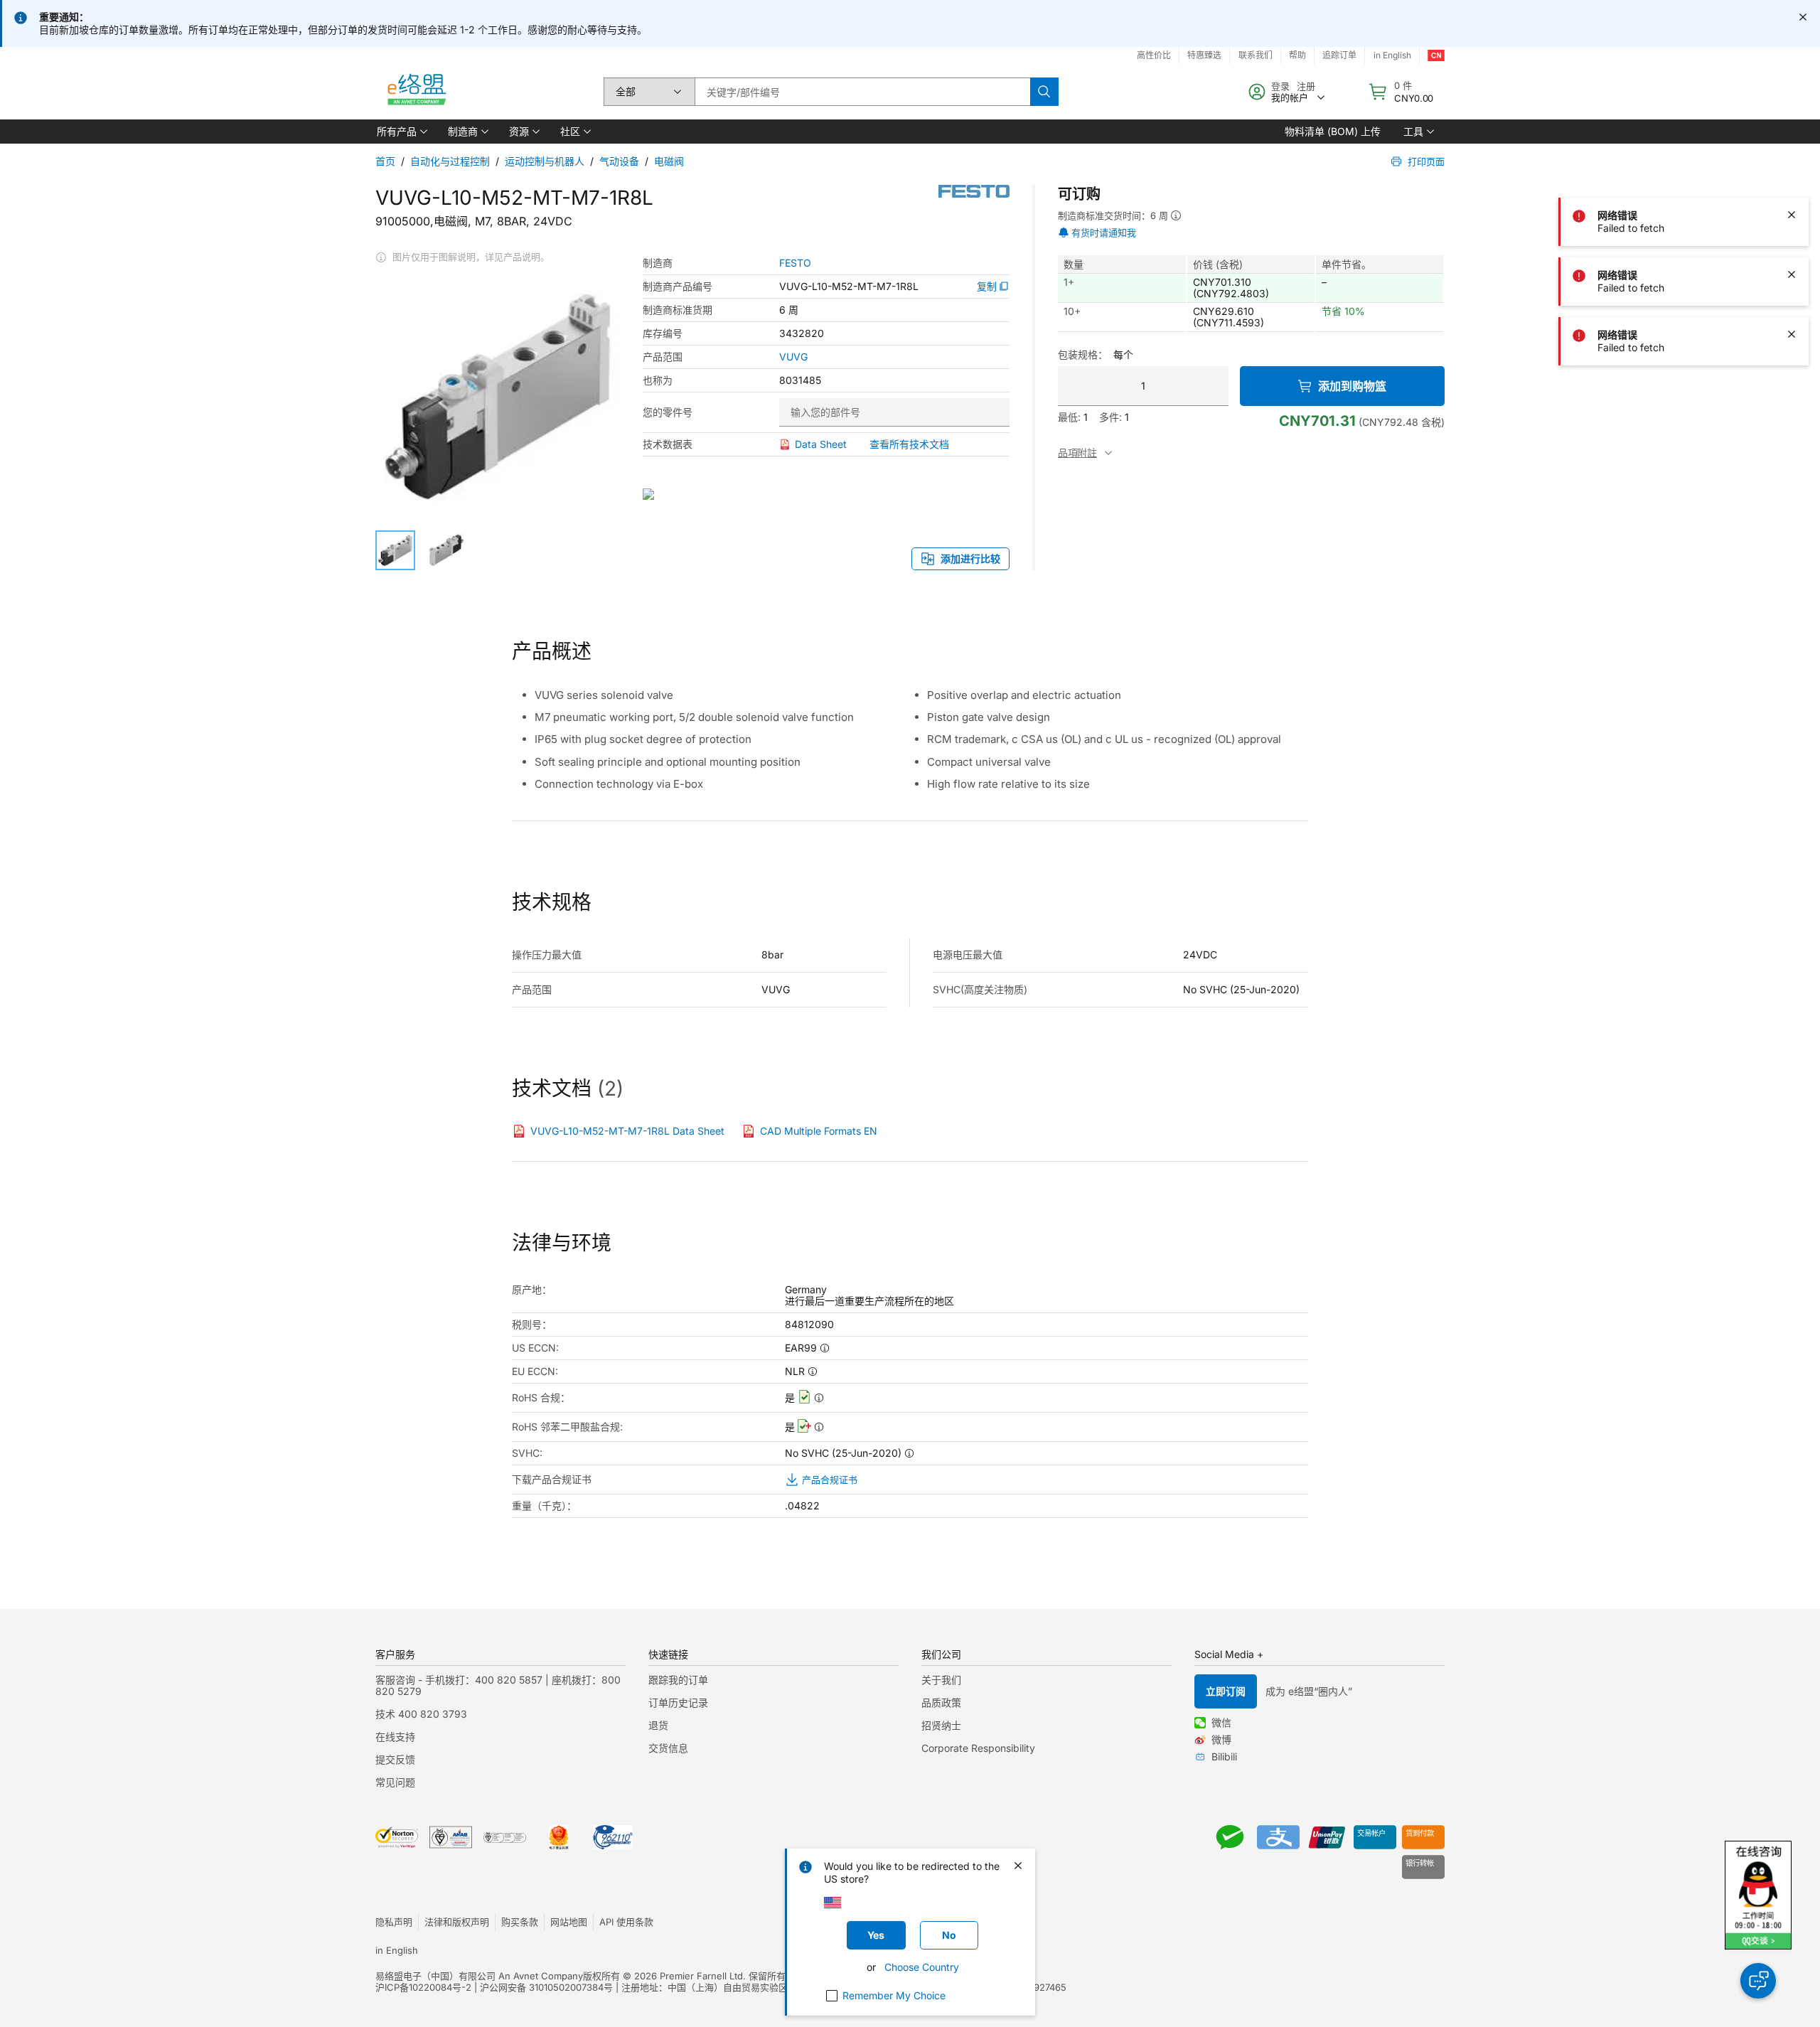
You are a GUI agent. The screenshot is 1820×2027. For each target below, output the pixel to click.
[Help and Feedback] (1758, 1981)
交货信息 (668, 1748)
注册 (1306, 86)
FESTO (795, 263)
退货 (658, 1725)
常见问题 (395, 1782)
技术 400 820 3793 (421, 1714)
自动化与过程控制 (450, 161)
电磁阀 (669, 161)
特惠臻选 (1204, 55)
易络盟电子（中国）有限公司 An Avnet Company (479, 1976)
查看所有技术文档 (909, 444)
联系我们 (1256, 55)
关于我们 (941, 1680)
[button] (401, 132)
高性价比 (1154, 55)
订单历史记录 (678, 1702)
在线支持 (395, 1737)
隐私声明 (394, 1922)
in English (1392, 55)
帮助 (1297, 55)
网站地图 (569, 1922)
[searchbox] (862, 92)
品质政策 (941, 1702)
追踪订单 (1339, 55)
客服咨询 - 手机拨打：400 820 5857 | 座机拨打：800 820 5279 (498, 1685)
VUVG (793, 357)
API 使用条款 (626, 1922)
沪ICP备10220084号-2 (423, 1987)
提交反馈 (395, 1759)
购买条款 (520, 1922)
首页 (385, 161)
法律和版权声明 (457, 1922)
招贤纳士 (941, 1725)
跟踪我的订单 (678, 1680)
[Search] (1044, 92)
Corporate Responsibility (978, 1748)
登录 (1280, 86)
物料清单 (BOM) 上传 (1333, 131)
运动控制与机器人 (545, 161)
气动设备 (619, 161)
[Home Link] (416, 92)
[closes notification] (1803, 17)
